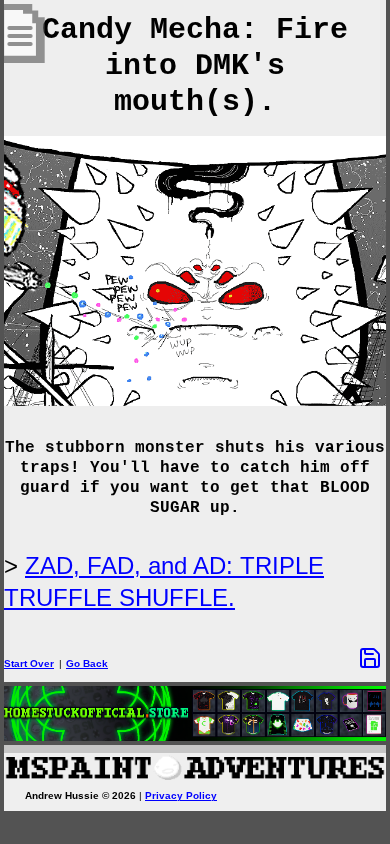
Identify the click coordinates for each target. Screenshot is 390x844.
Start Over (29, 663)
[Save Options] (370, 658)
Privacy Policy (181, 795)
